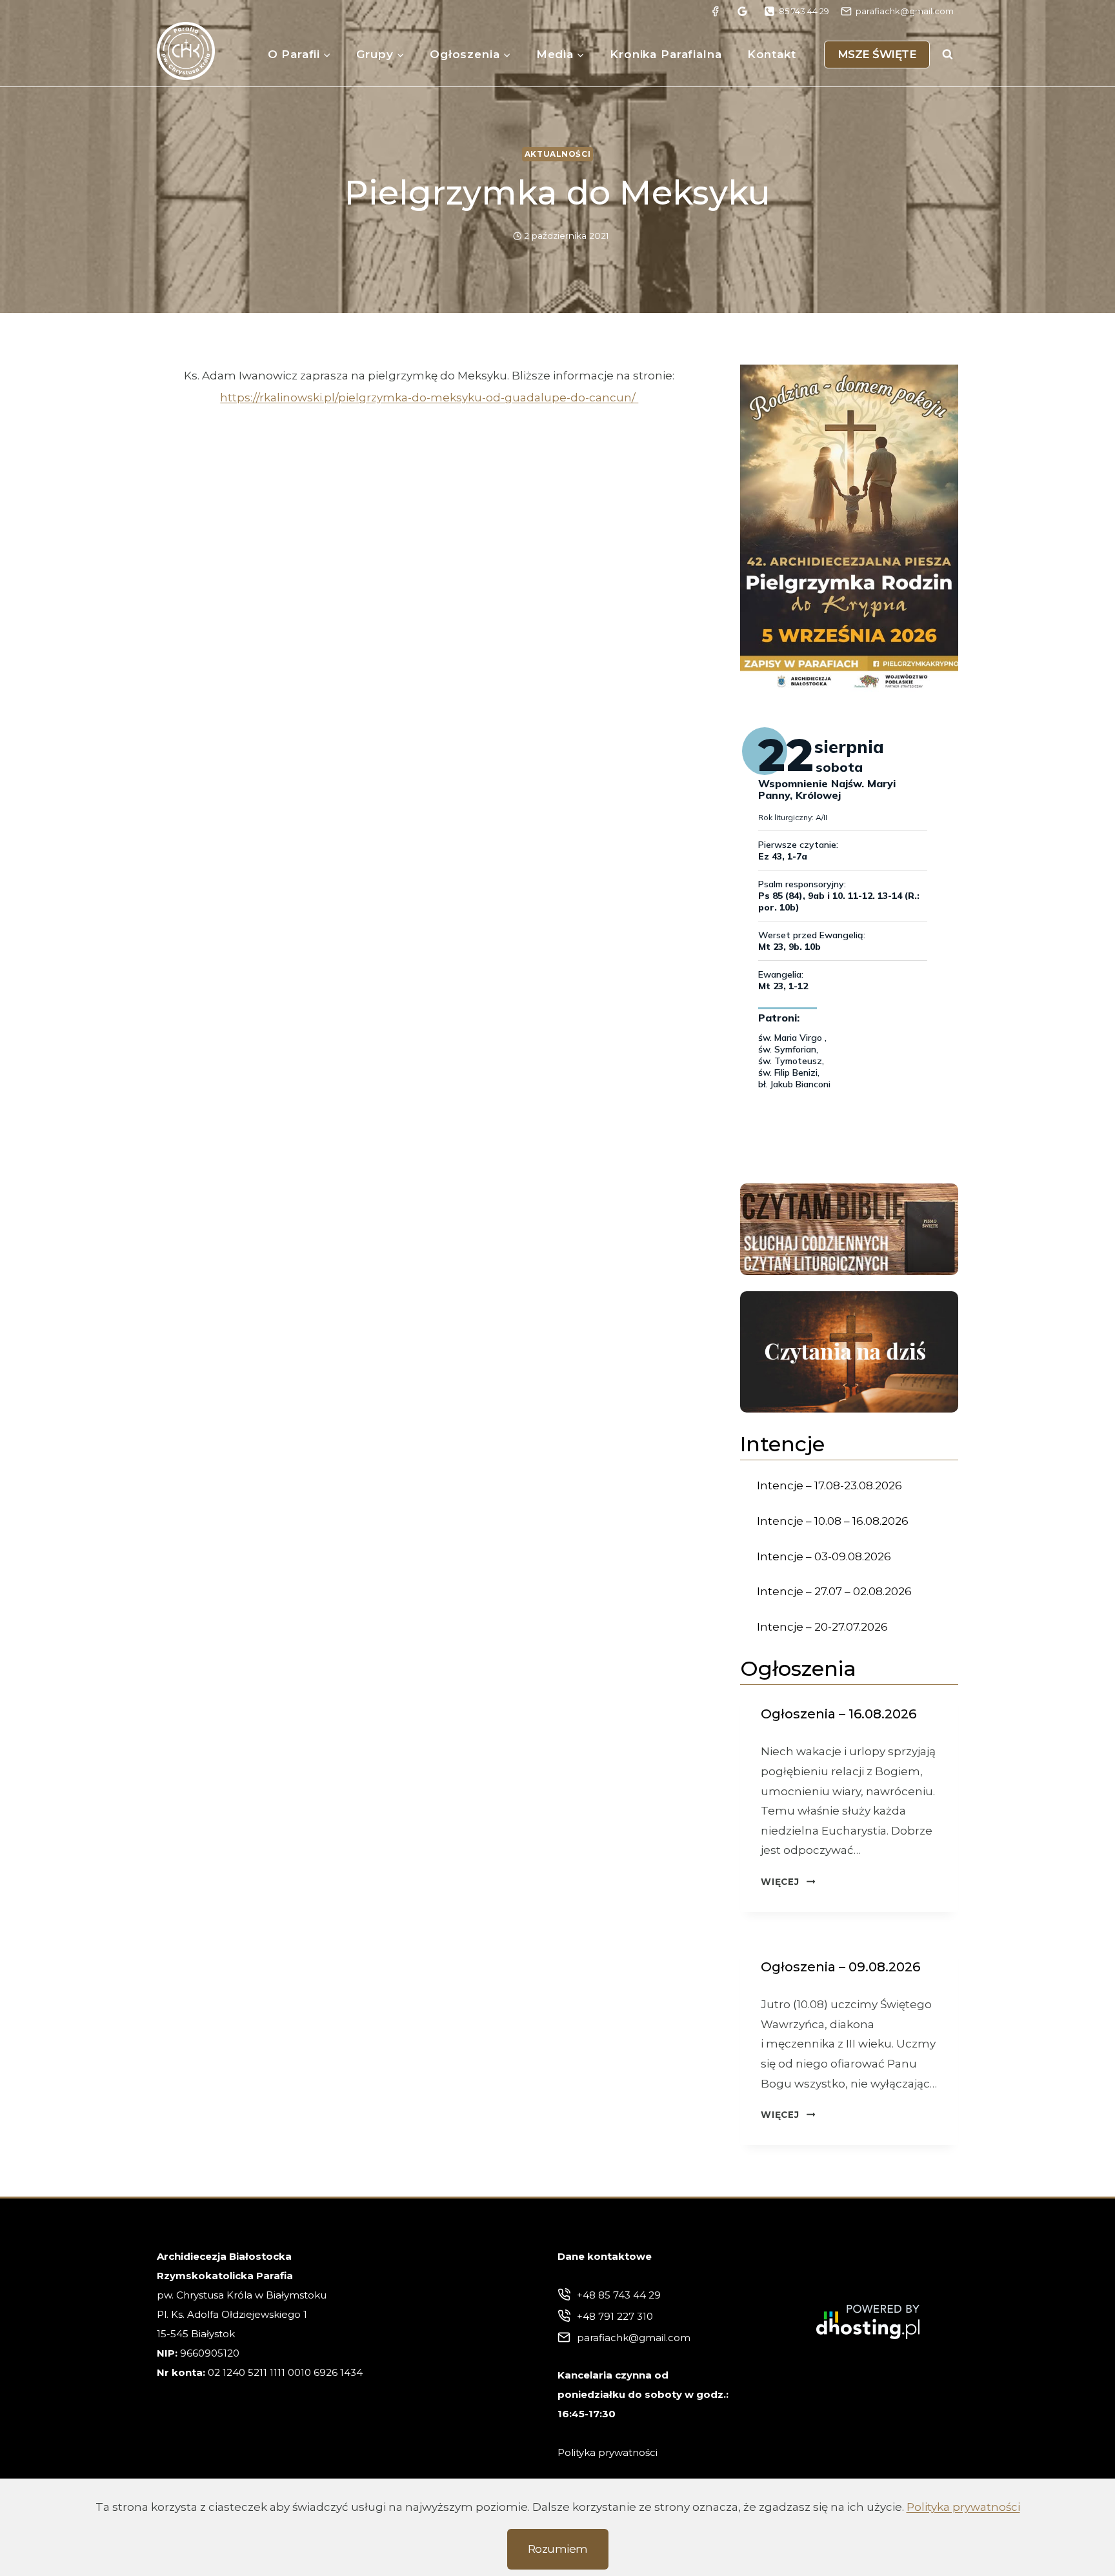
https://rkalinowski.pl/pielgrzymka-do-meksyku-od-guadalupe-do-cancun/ (429, 397)
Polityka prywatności (963, 2507)
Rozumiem (558, 2549)
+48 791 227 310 (615, 2316)
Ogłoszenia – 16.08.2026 (839, 1714)
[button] (849, 528)
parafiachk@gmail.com (634, 2338)
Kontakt (772, 54)
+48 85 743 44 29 (619, 2295)
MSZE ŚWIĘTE (877, 54)
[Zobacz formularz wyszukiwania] (947, 54)
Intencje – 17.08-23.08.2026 (829, 1485)
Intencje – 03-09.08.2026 (824, 1556)
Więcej (788, 1882)
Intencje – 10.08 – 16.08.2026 (833, 1521)
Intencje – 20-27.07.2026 (822, 1627)
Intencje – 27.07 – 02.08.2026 (834, 1591)
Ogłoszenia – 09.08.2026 (840, 1967)
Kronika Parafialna (666, 54)
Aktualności (558, 154)
